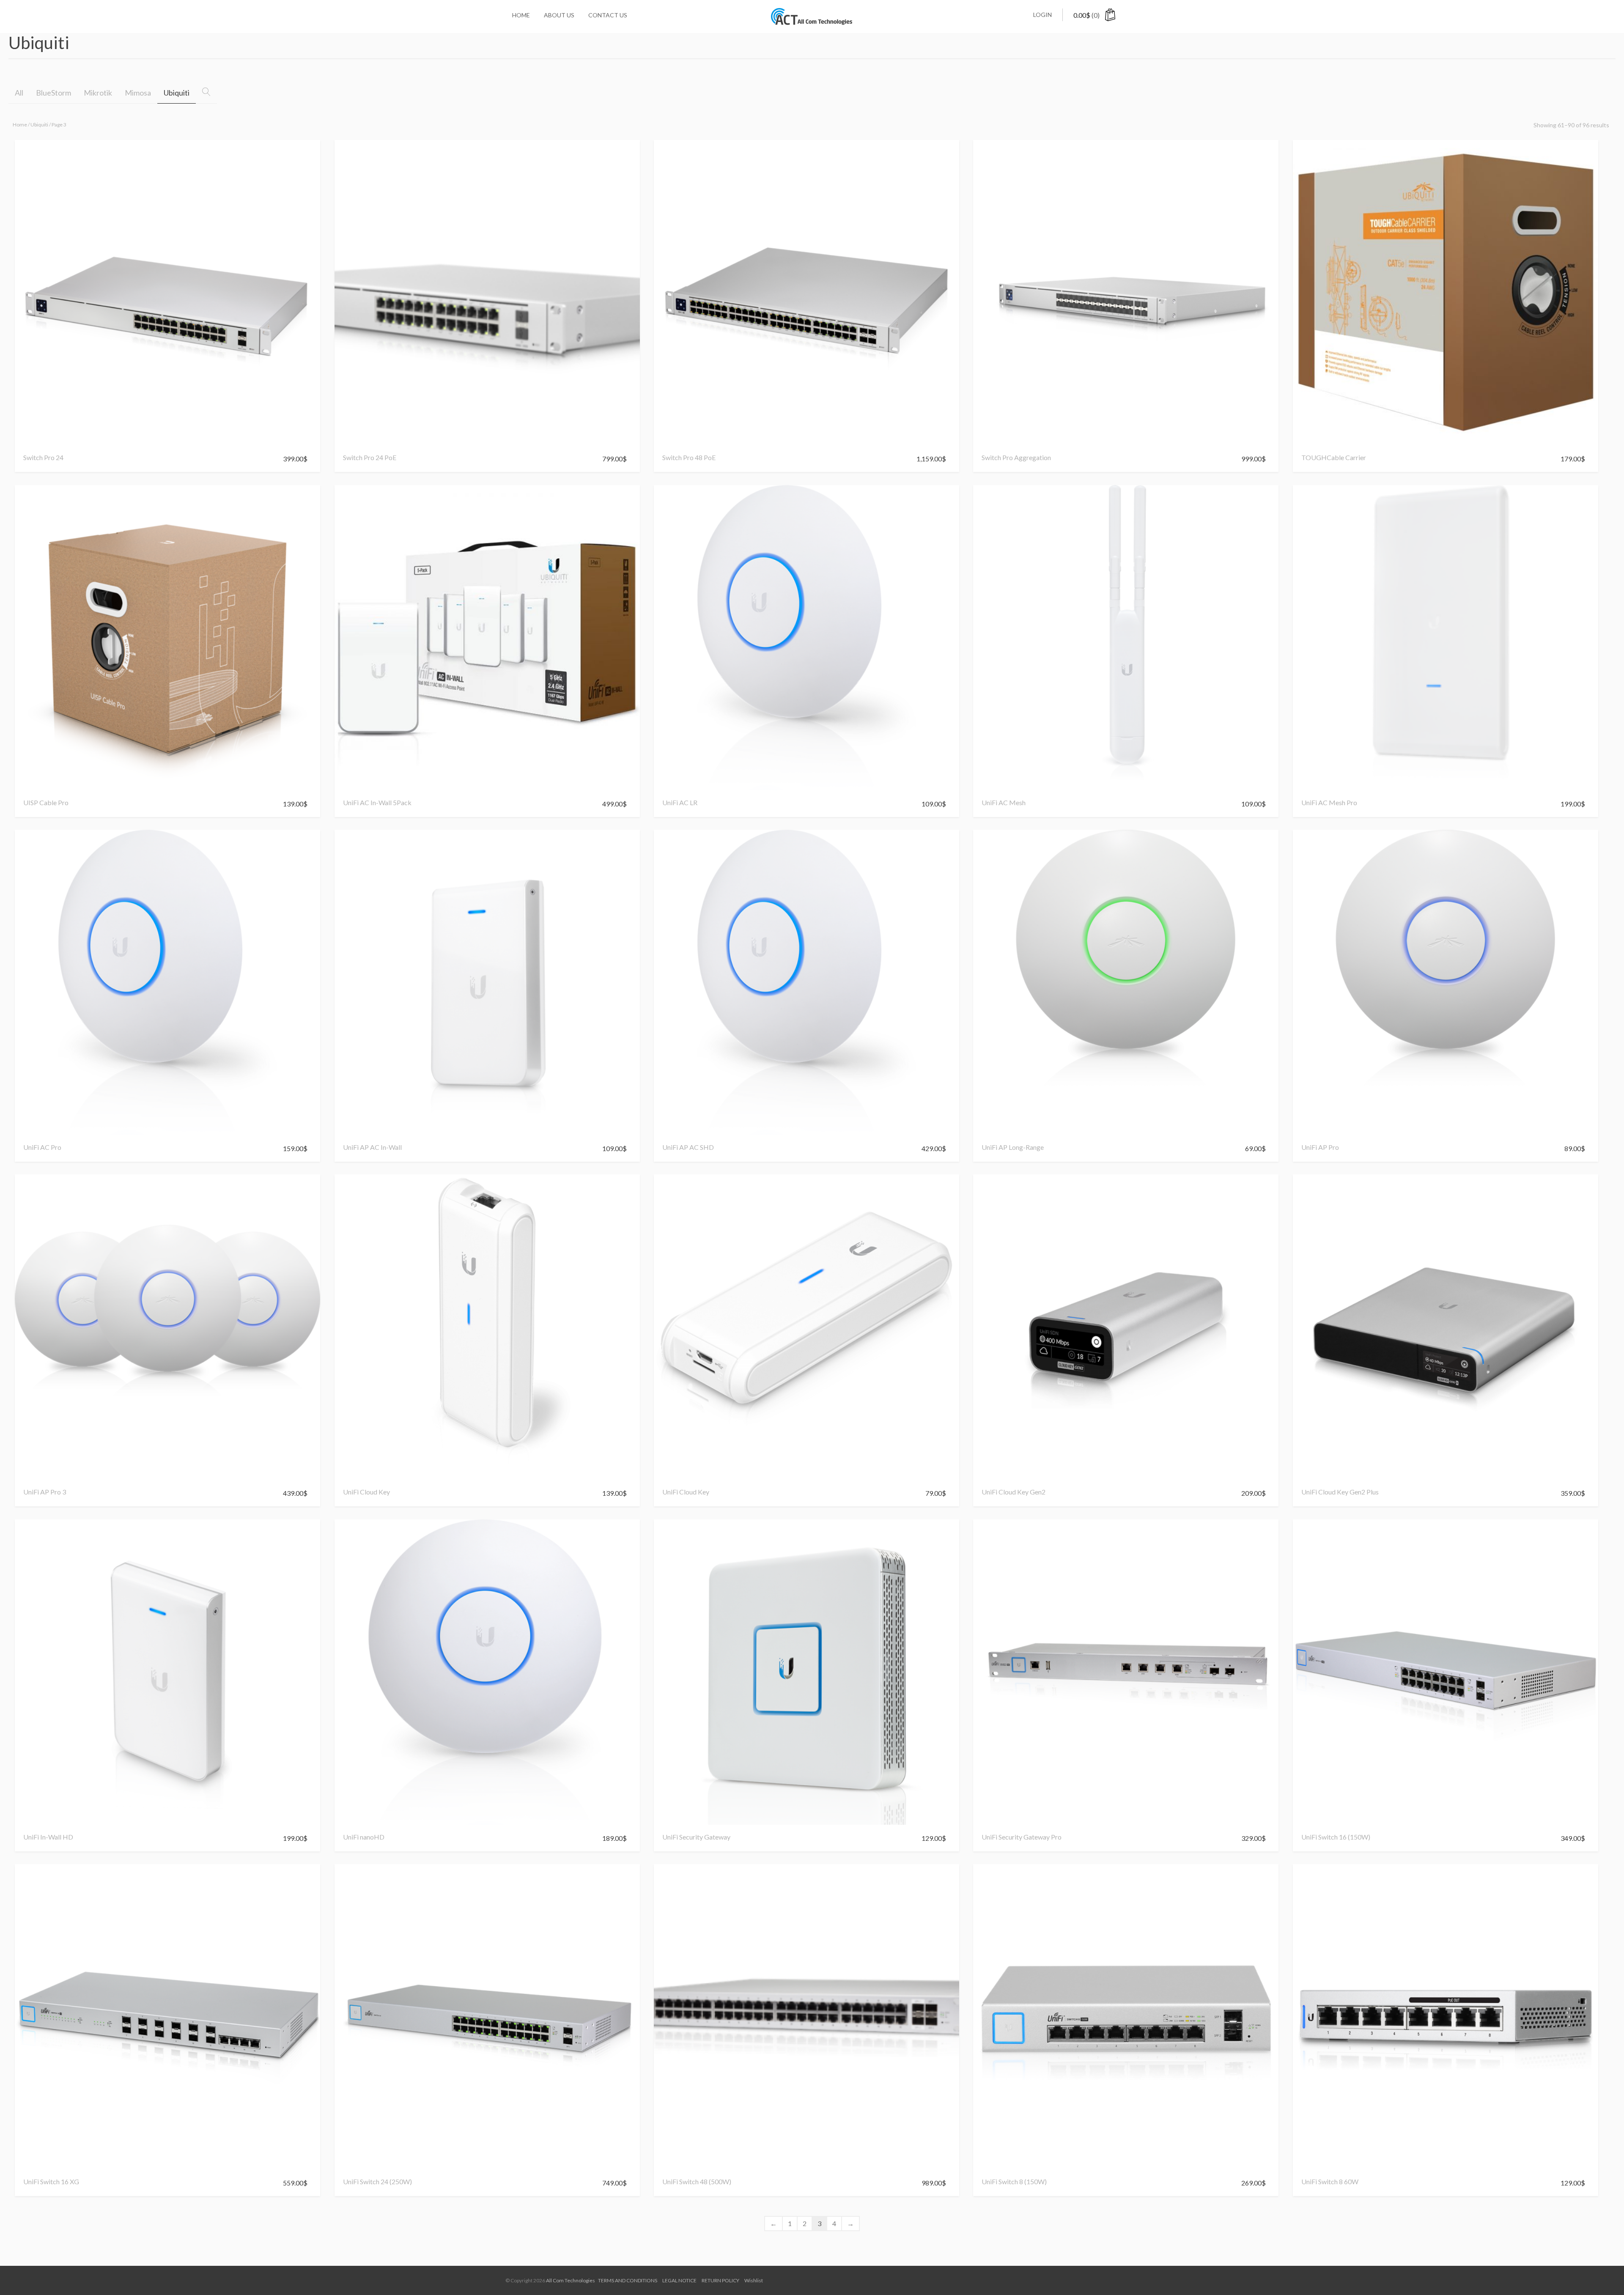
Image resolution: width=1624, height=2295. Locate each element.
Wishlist (754, 2280)
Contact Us (608, 15)
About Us (559, 15)
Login (1042, 15)
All (19, 93)
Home (521, 15)
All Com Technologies (571, 2280)
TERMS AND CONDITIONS (628, 2280)
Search (213, 93)
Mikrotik (98, 93)
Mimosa (138, 93)
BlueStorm (53, 93)
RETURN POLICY (720, 2280)
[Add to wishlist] (33, 441)
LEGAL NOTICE (679, 2280)
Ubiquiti (177, 93)
